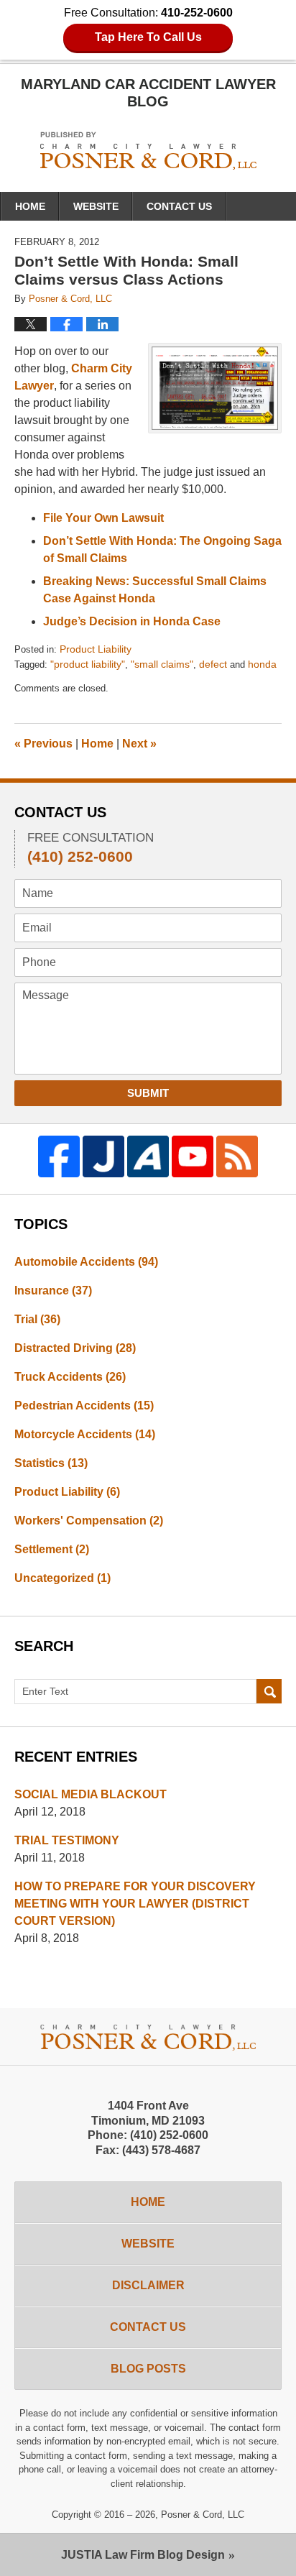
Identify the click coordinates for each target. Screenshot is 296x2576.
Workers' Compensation (89, 1521)
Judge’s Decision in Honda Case (132, 621)
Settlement (52, 1549)
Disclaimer (148, 2285)
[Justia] (103, 1156)
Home (30, 206)
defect (213, 664)
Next (139, 744)
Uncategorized (63, 1578)
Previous (43, 744)
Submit (148, 1093)
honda (262, 664)
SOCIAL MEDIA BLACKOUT (91, 1794)
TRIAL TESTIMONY (67, 1840)
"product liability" (88, 664)
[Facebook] (59, 1156)
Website (96, 206)
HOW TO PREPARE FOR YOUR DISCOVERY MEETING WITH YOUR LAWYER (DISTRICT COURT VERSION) (135, 1904)
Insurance (53, 1291)
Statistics (51, 1463)
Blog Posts (148, 2369)
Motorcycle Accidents (85, 1434)
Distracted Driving (75, 1348)
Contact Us (179, 206)
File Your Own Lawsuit (103, 518)
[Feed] (237, 1156)
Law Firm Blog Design (143, 2555)
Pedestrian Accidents (84, 1406)
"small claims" (162, 664)
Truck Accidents (70, 1377)
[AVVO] (148, 1156)
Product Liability (96, 649)
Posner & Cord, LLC (203, 2515)
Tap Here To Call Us (148, 37)
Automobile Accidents (86, 1262)
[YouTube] (193, 1156)
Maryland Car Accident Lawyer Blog (148, 151)
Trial (37, 1319)
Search (269, 1692)
